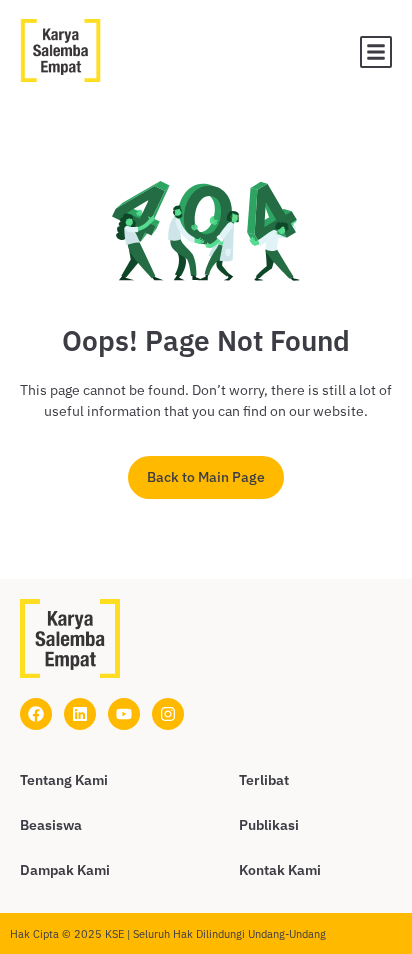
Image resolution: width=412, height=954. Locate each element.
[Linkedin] (80, 714)
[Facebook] (36, 714)
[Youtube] (124, 714)
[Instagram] (168, 714)
